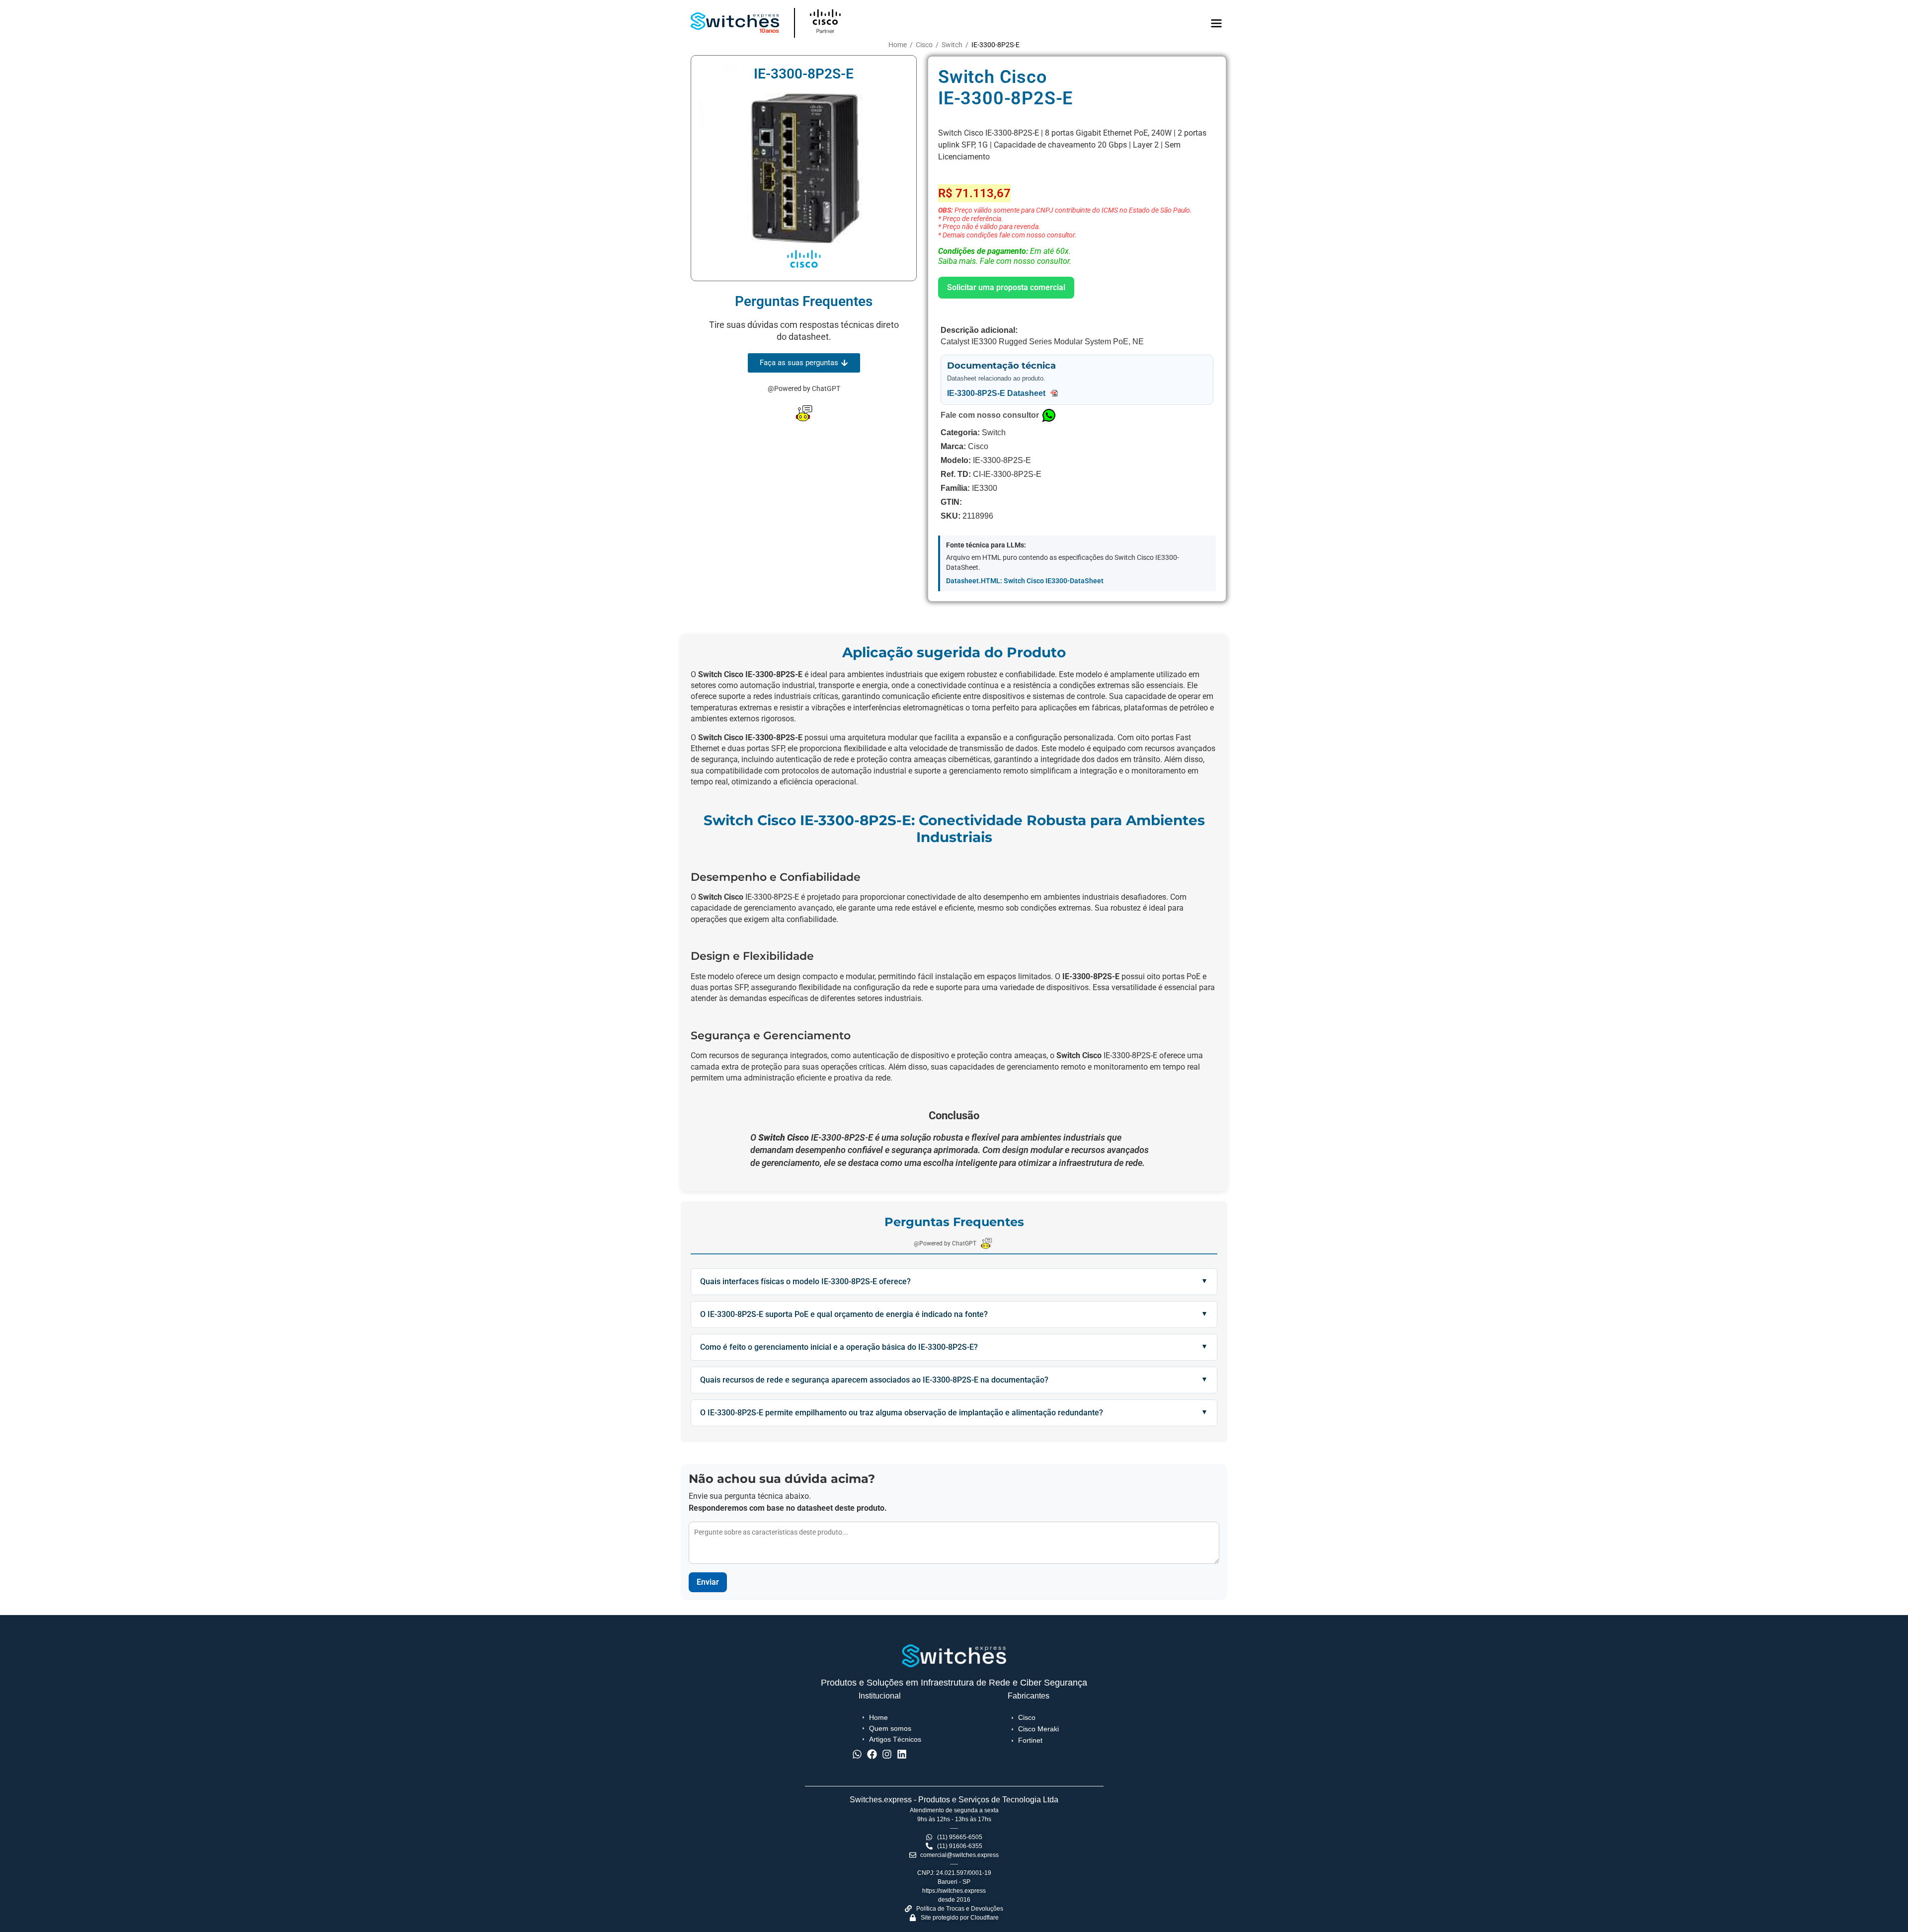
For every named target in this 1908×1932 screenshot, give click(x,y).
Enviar (708, 1582)
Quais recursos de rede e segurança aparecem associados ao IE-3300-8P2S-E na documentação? (874, 1380)
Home (898, 45)
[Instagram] (887, 1754)
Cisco (924, 45)
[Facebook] (872, 1754)
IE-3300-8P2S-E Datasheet (997, 393)
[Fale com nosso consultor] (1049, 415)
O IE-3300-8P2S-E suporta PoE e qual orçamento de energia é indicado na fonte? (844, 1314)
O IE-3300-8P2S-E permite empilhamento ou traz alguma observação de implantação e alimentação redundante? (902, 1413)
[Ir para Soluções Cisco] (854, 23)
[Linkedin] (902, 1754)
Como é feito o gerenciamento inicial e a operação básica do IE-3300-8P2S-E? (839, 1347)
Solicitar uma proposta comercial (1006, 287)
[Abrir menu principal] (1216, 23)
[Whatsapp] (857, 1754)
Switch (952, 45)
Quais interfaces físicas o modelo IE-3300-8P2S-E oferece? (805, 1281)
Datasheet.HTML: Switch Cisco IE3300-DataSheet (1025, 581)
